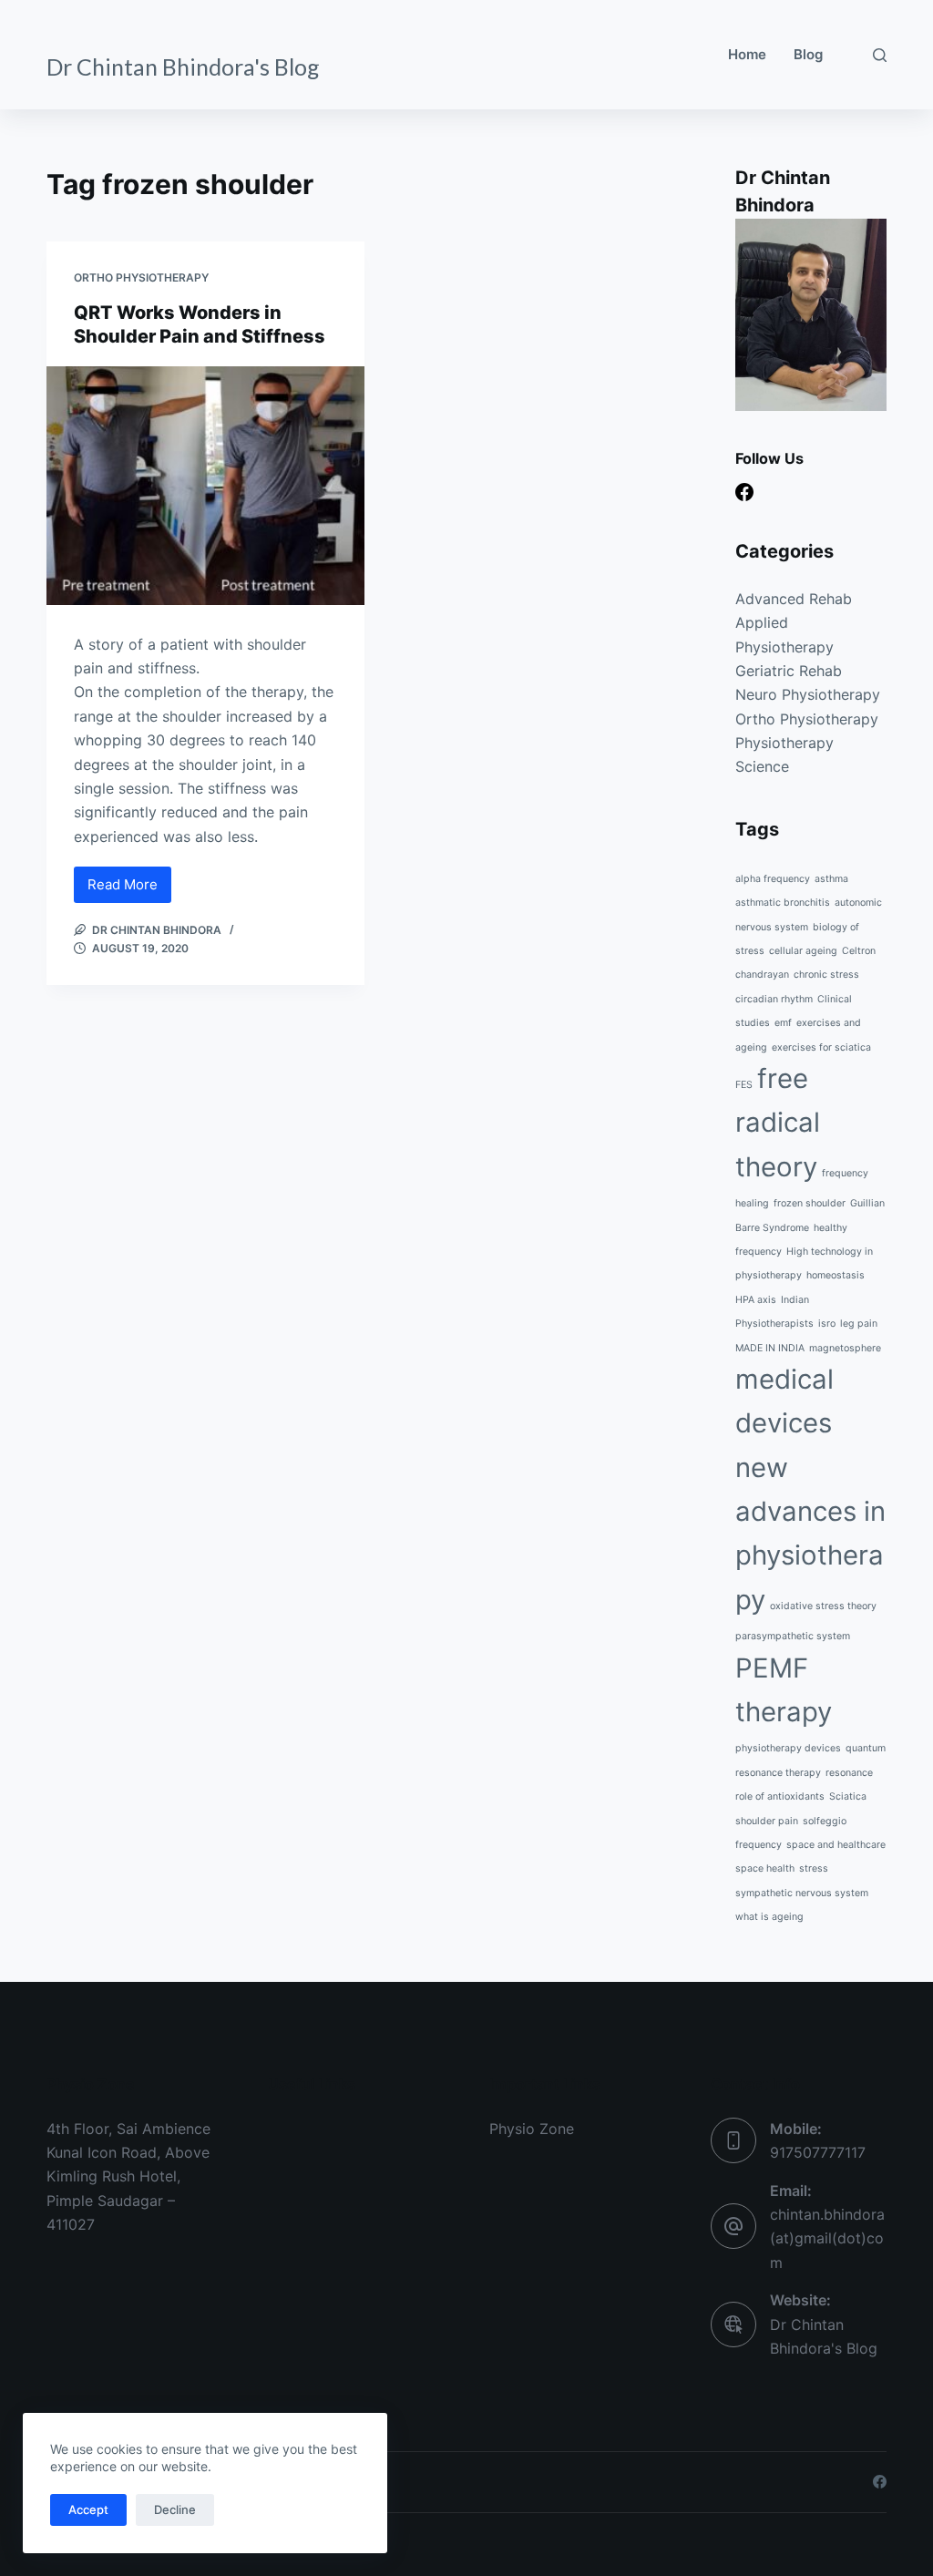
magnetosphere (845, 1348)
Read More (129, 889)
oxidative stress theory (823, 1606)
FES (744, 1085)
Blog (808, 54)
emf (783, 1023)
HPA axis (756, 1300)
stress (814, 1868)
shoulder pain (767, 1821)
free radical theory (778, 1123)
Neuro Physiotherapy (808, 694)
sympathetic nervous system (802, 1893)
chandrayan (762, 975)
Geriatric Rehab (789, 671)
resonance (849, 1773)
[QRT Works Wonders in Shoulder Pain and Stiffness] (205, 486)
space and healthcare (836, 1845)
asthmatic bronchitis (783, 903)
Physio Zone (532, 2129)
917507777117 (818, 2152)
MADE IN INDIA (770, 1348)
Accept (88, 2509)
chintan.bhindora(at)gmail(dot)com (827, 2238)
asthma (831, 879)
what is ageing (769, 1917)
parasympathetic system (793, 1636)
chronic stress (826, 975)
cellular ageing (803, 951)
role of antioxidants (780, 1796)
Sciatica (848, 1796)
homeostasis (836, 1275)
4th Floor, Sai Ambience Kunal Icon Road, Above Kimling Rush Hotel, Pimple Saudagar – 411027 (128, 2177)
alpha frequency (773, 879)
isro (827, 1324)
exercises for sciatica (821, 1047)
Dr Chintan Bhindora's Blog (183, 67)
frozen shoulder (810, 1203)
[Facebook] (744, 492)
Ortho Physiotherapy (141, 277)
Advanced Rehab (794, 599)
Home (747, 54)
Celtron (859, 951)
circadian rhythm (774, 999)
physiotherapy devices (788, 1748)
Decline (175, 2509)
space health (765, 1868)
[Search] (880, 55)
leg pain (859, 1324)
